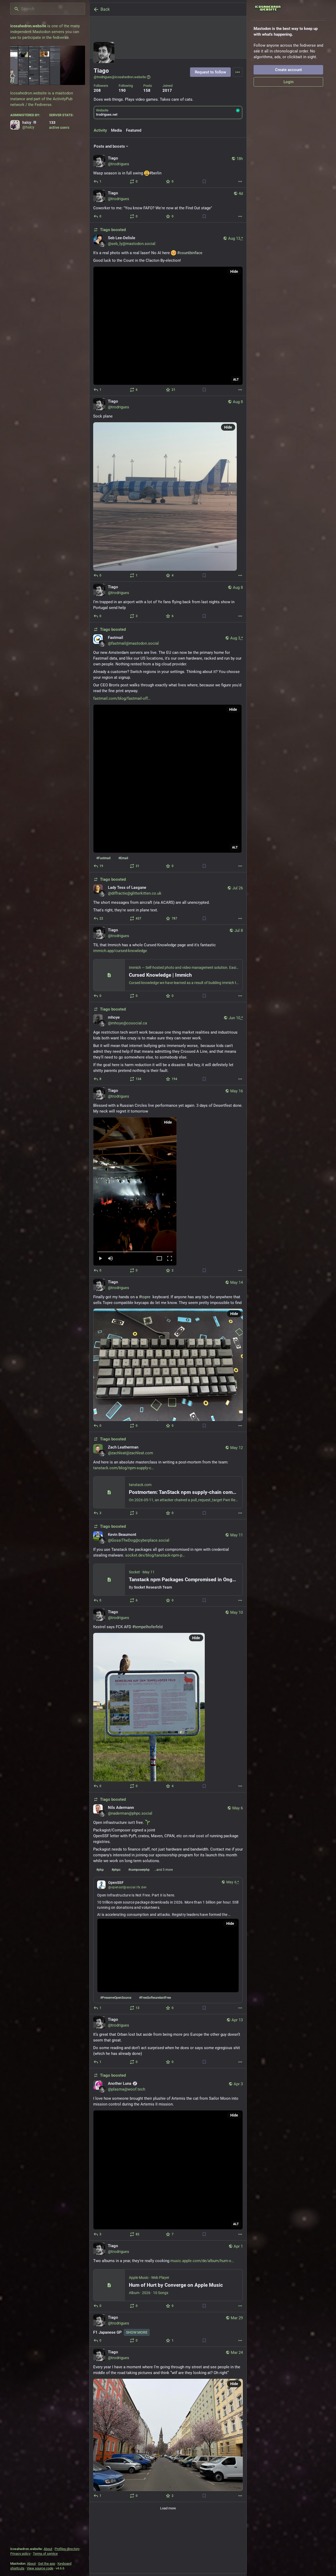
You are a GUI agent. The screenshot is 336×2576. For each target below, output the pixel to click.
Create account (288, 70)
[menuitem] (135, 1191)
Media (116, 130)
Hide (234, 271)
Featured (134, 130)
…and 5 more (164, 1870)
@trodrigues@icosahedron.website (120, 77)
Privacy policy (20, 2554)
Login (288, 82)
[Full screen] (170, 1259)
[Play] (100, 1259)
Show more (137, 2332)
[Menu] (238, 72)
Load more (168, 2508)
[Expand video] (159, 1259)
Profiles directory (67, 2549)
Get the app (47, 2564)
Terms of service (45, 2554)
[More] (240, 181)
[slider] (135, 1251)
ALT (236, 380)
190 (122, 90)
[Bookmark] (204, 181)
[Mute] (111, 1259)
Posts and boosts (109, 146)
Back (105, 9)
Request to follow (210, 72)
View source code (40, 2568)
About (48, 2549)
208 (97, 90)
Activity (100, 130)
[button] (135, 1191)
